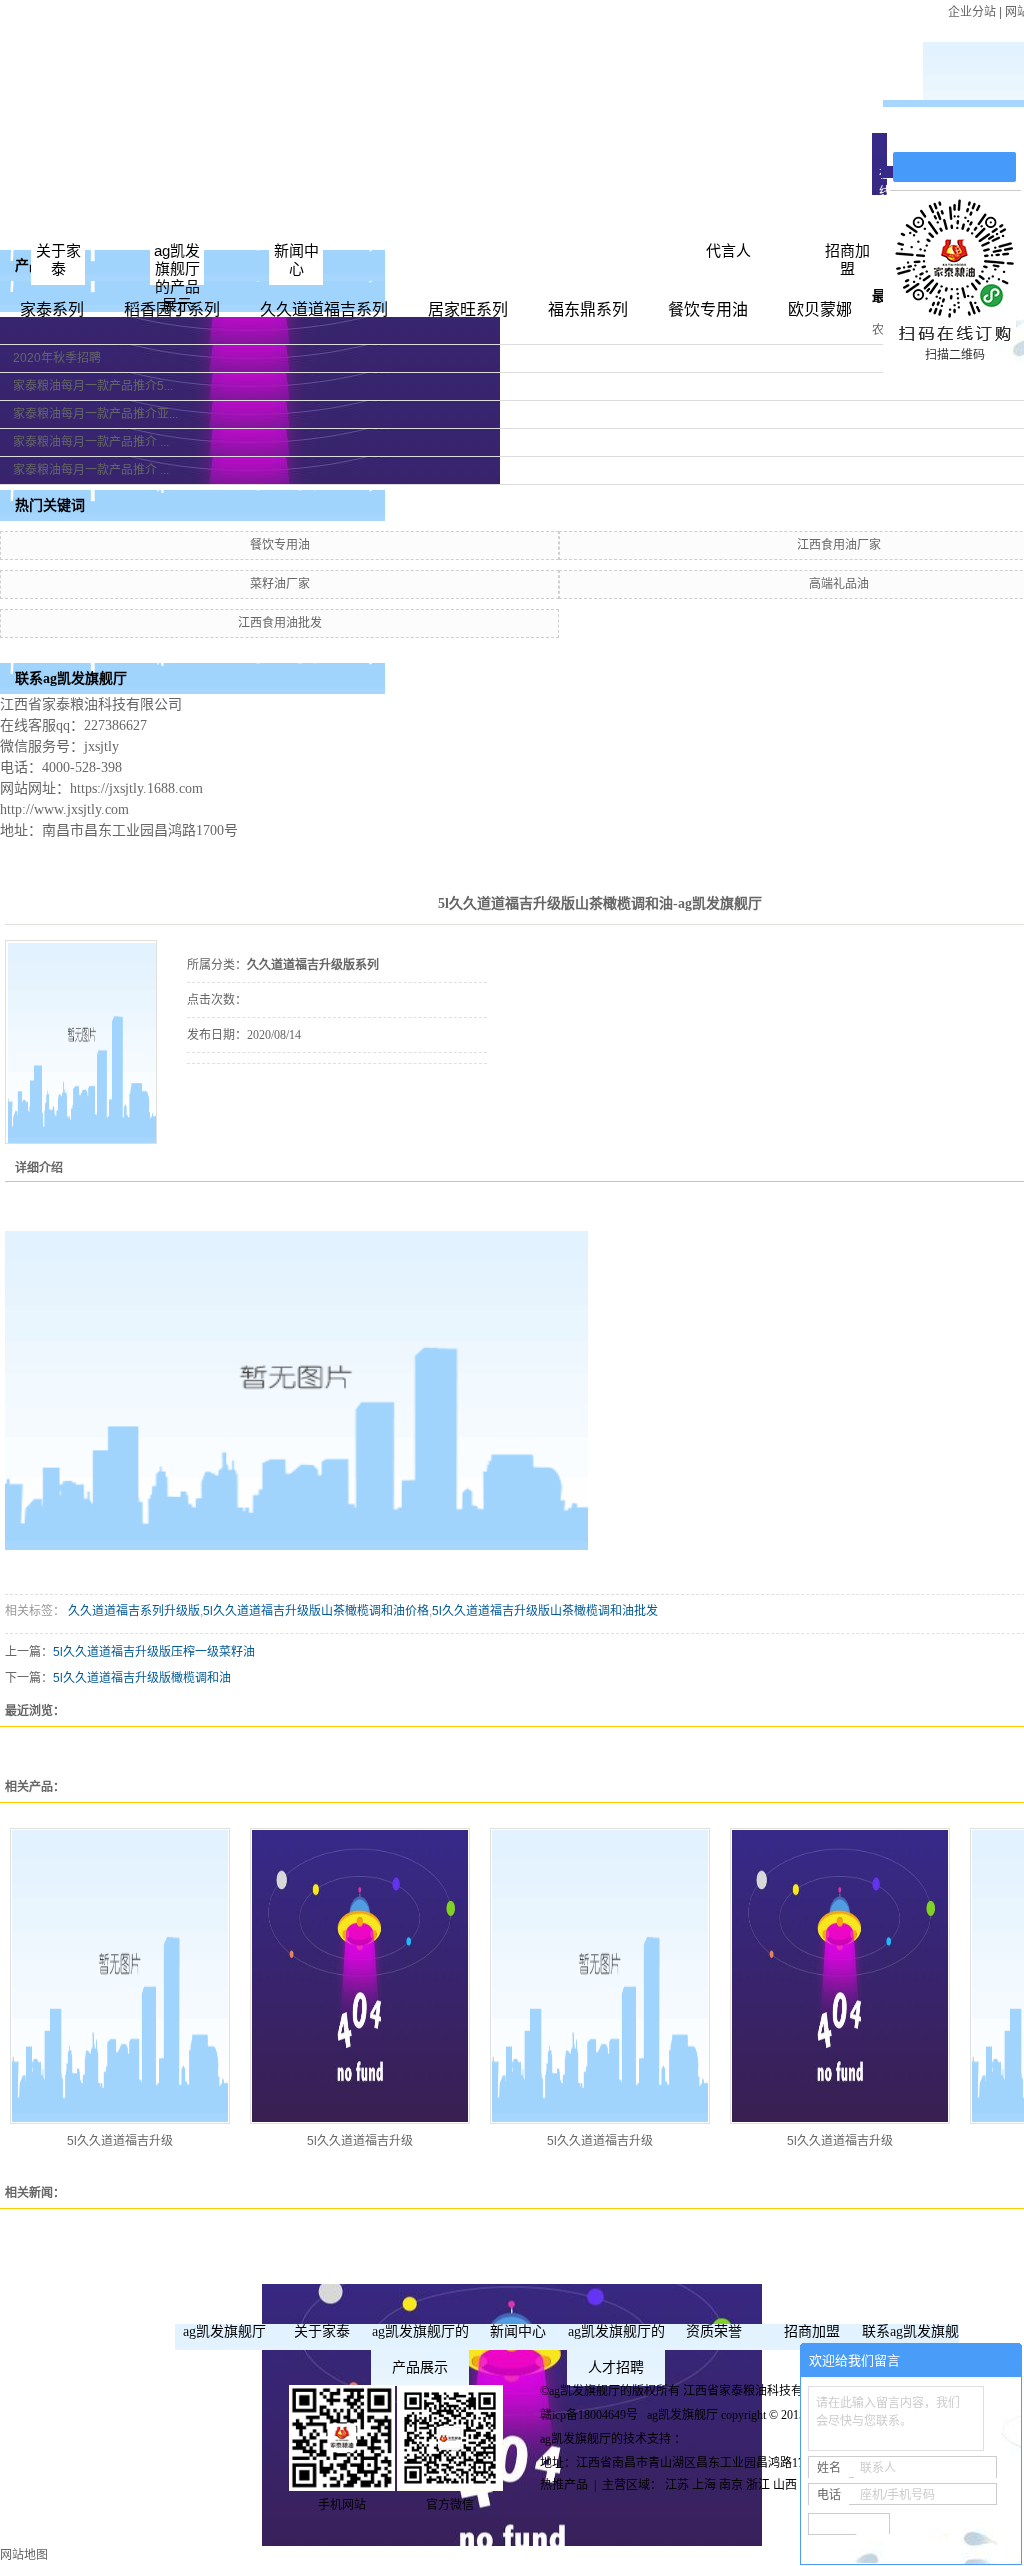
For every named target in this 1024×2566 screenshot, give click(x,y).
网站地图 (24, 2555)
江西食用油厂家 (839, 545)
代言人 (728, 250)
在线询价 (243, 1091)
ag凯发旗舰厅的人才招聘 (616, 2349)
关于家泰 (58, 259)
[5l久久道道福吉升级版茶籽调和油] (600, 1976)
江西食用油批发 (280, 623)
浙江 (758, 2485)
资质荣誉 (714, 2331)
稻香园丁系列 (172, 309)
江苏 (677, 2485)
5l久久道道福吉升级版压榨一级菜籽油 (154, 1652)
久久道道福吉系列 (324, 309)
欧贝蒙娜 (820, 309)
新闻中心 (296, 259)
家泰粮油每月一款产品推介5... (93, 386)
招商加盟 (847, 259)
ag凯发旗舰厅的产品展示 (177, 277)
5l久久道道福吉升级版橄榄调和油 (142, 1678)
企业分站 (972, 12)
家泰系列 (52, 309)
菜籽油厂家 (280, 584)
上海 (704, 2485)
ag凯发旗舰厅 (224, 2331)
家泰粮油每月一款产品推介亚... (95, 414)
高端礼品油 (839, 584)
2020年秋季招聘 (57, 358)
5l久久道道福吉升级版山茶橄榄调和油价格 (316, 1611)
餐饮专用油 (708, 309)
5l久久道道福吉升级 (120, 2141)
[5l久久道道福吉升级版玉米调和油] (120, 1976)
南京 (731, 2485)
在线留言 (964, 131)
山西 (785, 2485)
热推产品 (564, 2485)
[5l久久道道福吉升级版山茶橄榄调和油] (82, 1043)
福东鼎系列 (588, 309)
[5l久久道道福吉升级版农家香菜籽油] (360, 1976)
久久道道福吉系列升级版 (132, 1611)
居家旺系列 (468, 309)
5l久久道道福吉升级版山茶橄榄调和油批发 (545, 1611)
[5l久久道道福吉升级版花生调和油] (840, 1976)
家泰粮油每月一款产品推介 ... (91, 442)
